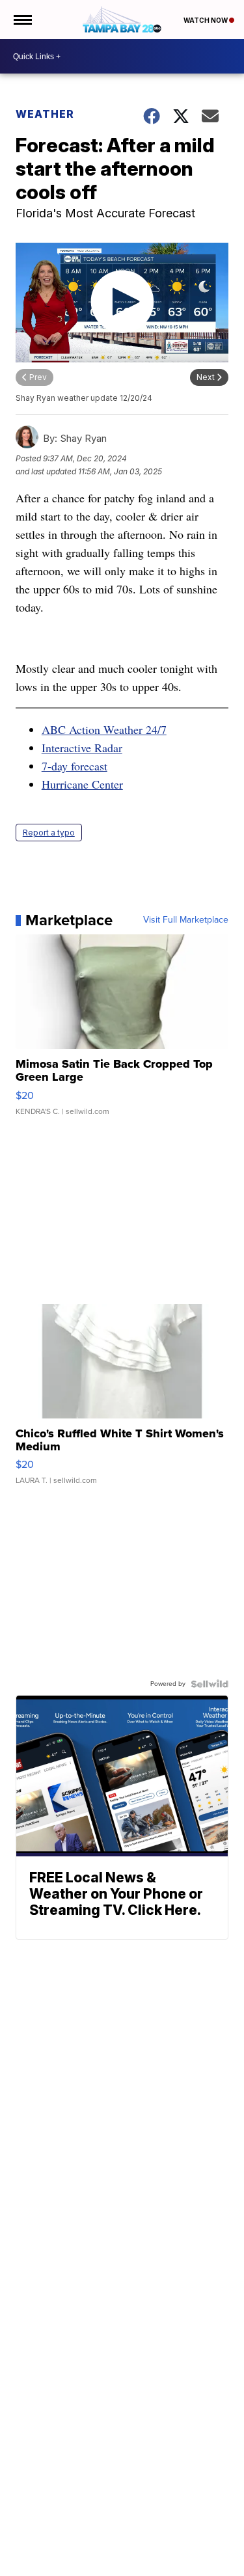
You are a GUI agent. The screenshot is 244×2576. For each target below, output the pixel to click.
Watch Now (206, 20)
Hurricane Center (82, 784)
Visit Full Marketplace (186, 920)
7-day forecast (75, 766)
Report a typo (49, 833)
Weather (45, 114)
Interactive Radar (82, 748)
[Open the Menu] (22, 20)
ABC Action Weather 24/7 (104, 729)
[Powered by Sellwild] (210, 1684)
